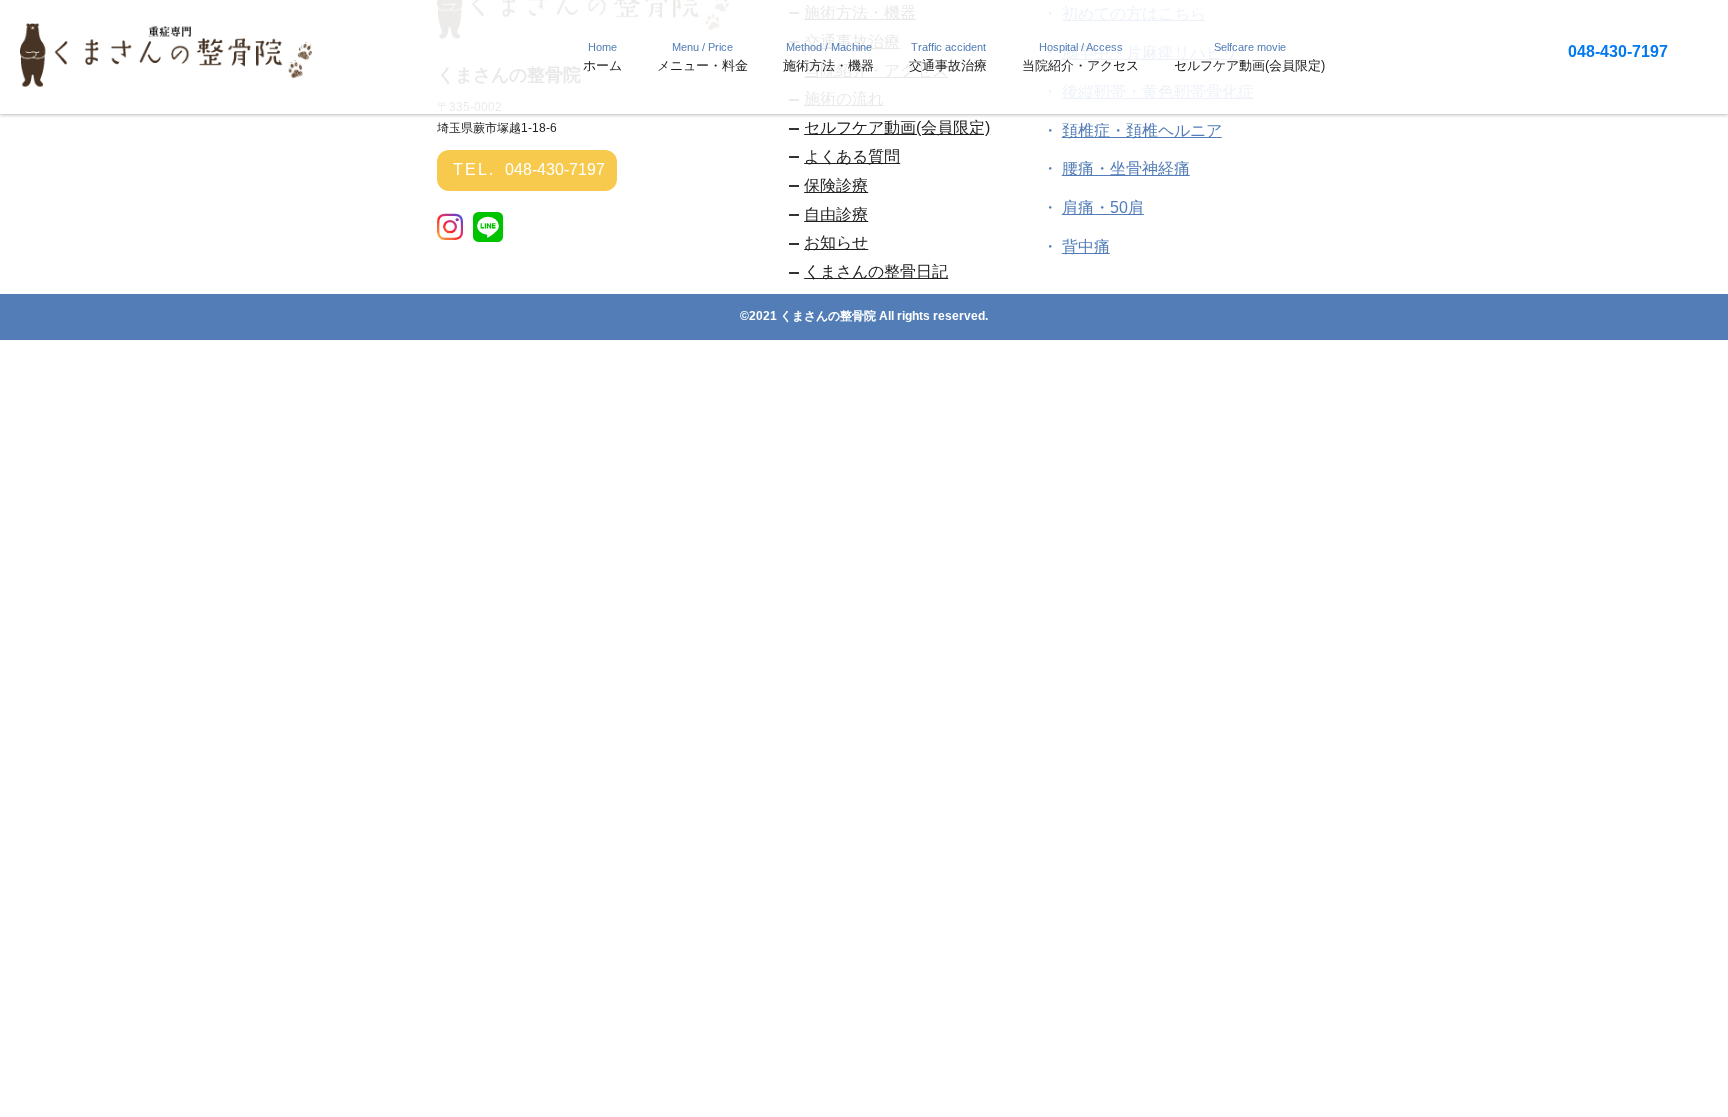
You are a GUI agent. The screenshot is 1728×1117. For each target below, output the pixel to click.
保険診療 (836, 185)
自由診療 (836, 214)
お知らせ (836, 242)
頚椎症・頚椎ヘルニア (1142, 130)
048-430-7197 (1618, 51)
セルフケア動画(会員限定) (897, 127)
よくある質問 (852, 156)
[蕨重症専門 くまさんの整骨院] (170, 81)
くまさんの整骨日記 (876, 271)
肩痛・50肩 (1103, 207)
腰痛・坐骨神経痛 (1126, 168)
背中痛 (1086, 246)
